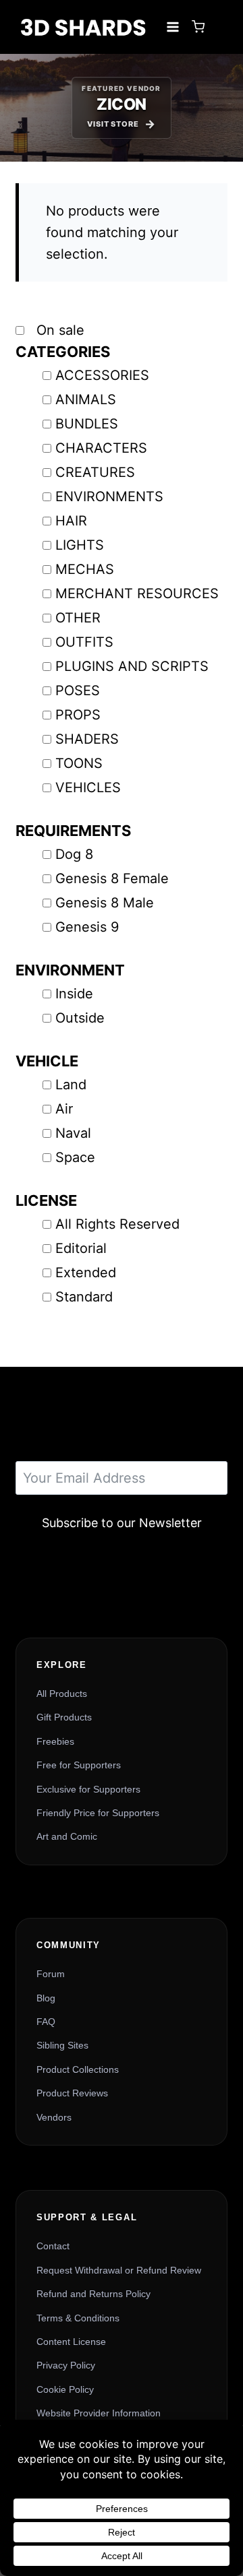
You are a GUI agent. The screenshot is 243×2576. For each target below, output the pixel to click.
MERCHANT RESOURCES (137, 593)
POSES (78, 690)
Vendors (54, 2117)
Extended (86, 1273)
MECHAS (85, 569)
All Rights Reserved (117, 1224)
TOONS (79, 763)
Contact (53, 2246)
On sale (58, 330)
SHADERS (87, 739)
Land (71, 1085)
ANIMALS (86, 399)
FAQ (46, 2022)
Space (75, 1157)
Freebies (55, 1741)
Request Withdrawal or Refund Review (119, 2270)
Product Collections (78, 2069)
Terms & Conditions (78, 2318)
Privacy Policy (66, 2365)
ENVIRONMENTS (109, 496)
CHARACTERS (101, 448)
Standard (84, 1297)
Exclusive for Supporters (88, 1789)
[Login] (219, 27)
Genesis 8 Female (112, 878)
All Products (62, 1694)
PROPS (78, 715)
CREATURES (95, 472)
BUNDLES (87, 424)
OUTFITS (84, 642)
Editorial (81, 1248)
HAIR (71, 521)
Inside (74, 994)
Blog (46, 1998)
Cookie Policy (65, 2389)
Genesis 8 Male (105, 903)
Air (64, 1109)
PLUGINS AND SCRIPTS (132, 666)
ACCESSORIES (102, 375)
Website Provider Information (99, 2413)
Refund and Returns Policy (93, 2294)
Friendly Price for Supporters (98, 1813)
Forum (51, 1974)
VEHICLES (88, 787)
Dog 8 (74, 854)
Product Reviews (72, 2093)
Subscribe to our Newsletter (122, 1523)
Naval (73, 1133)
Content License (71, 2342)
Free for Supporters (79, 1765)
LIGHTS (80, 545)
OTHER (78, 618)
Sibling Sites (62, 2045)
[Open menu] (172, 27)
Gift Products (64, 1717)
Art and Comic (67, 1836)
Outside (80, 1018)
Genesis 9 (87, 927)
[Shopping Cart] (198, 27)
